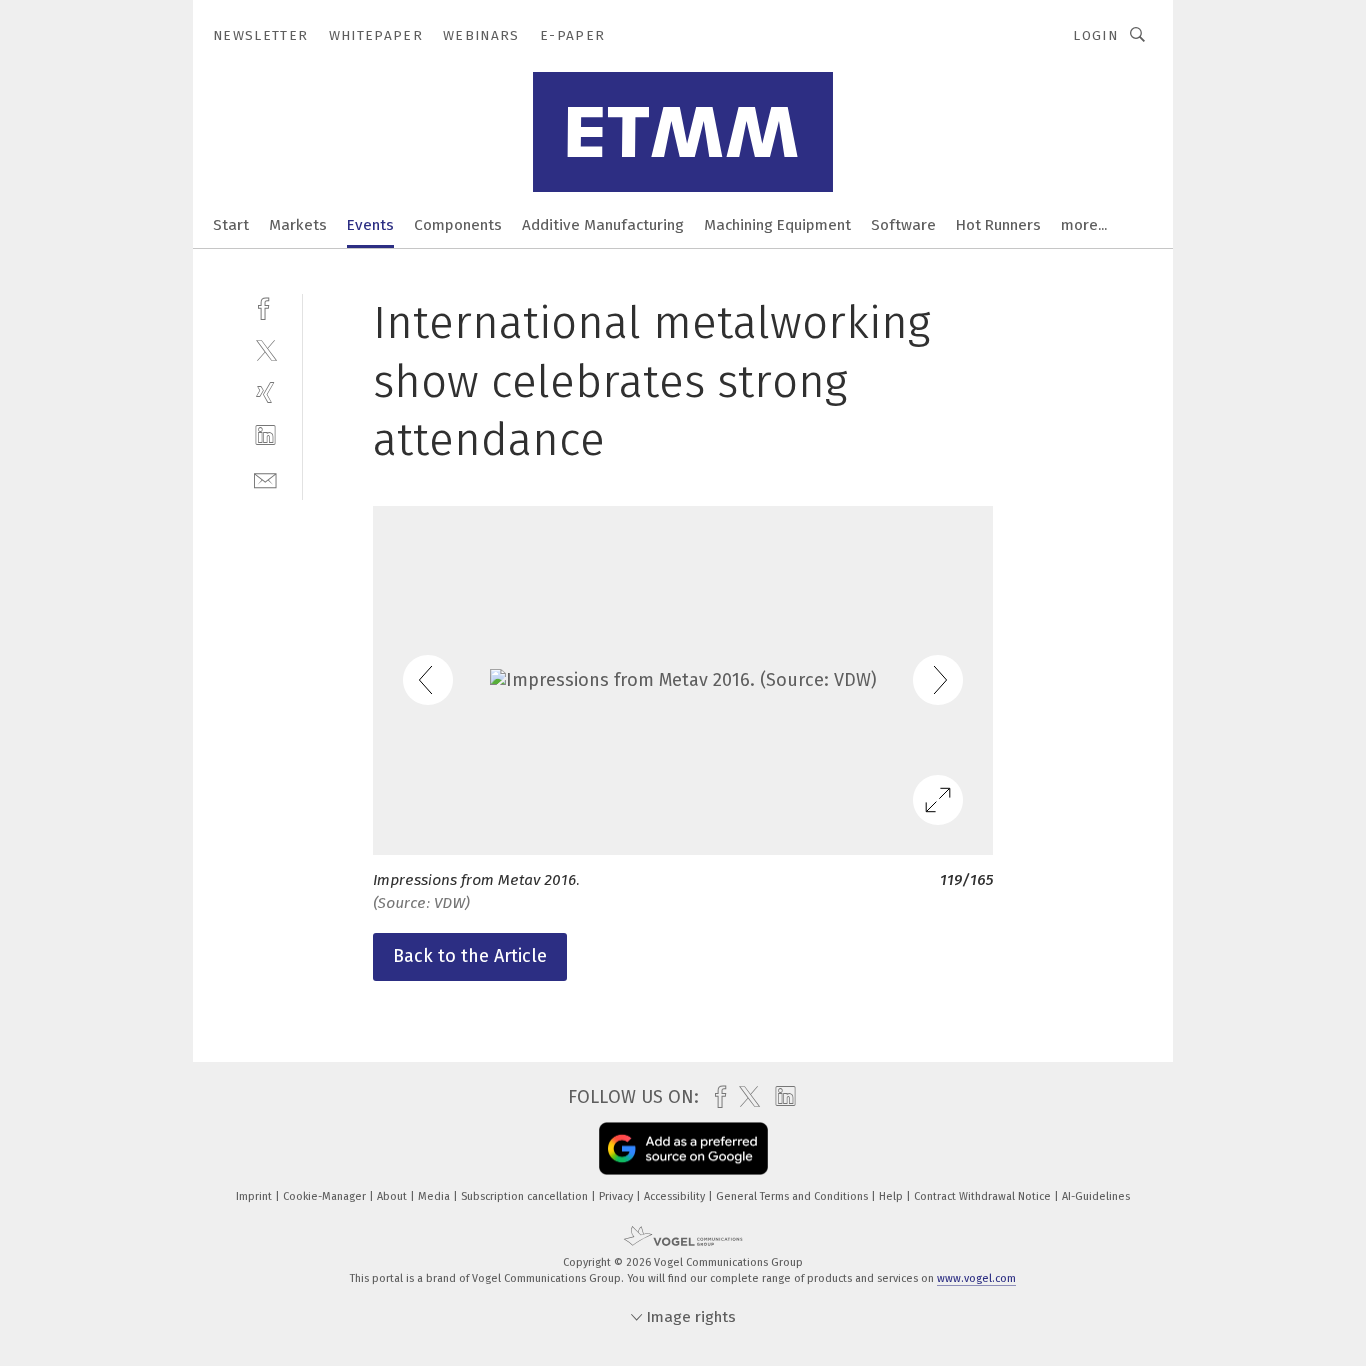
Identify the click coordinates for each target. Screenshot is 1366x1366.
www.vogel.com (976, 1278)
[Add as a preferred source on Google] (683, 1149)
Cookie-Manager (326, 1196)
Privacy (617, 1196)
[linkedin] (265, 435)
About (393, 1196)
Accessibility (676, 1196)
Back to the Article (470, 956)
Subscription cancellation (526, 1196)
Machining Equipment (777, 225)
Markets (298, 225)
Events (370, 225)
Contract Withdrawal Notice (984, 1196)
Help (892, 1196)
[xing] (265, 392)
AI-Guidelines (1096, 1196)
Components (458, 225)
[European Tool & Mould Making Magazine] (231, 223)
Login (1095, 35)
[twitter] (265, 349)
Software (903, 225)
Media (435, 1196)
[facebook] (265, 306)
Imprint (255, 1196)
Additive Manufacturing (603, 225)
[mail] (265, 478)
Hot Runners (998, 225)
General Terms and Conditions (793, 1196)
